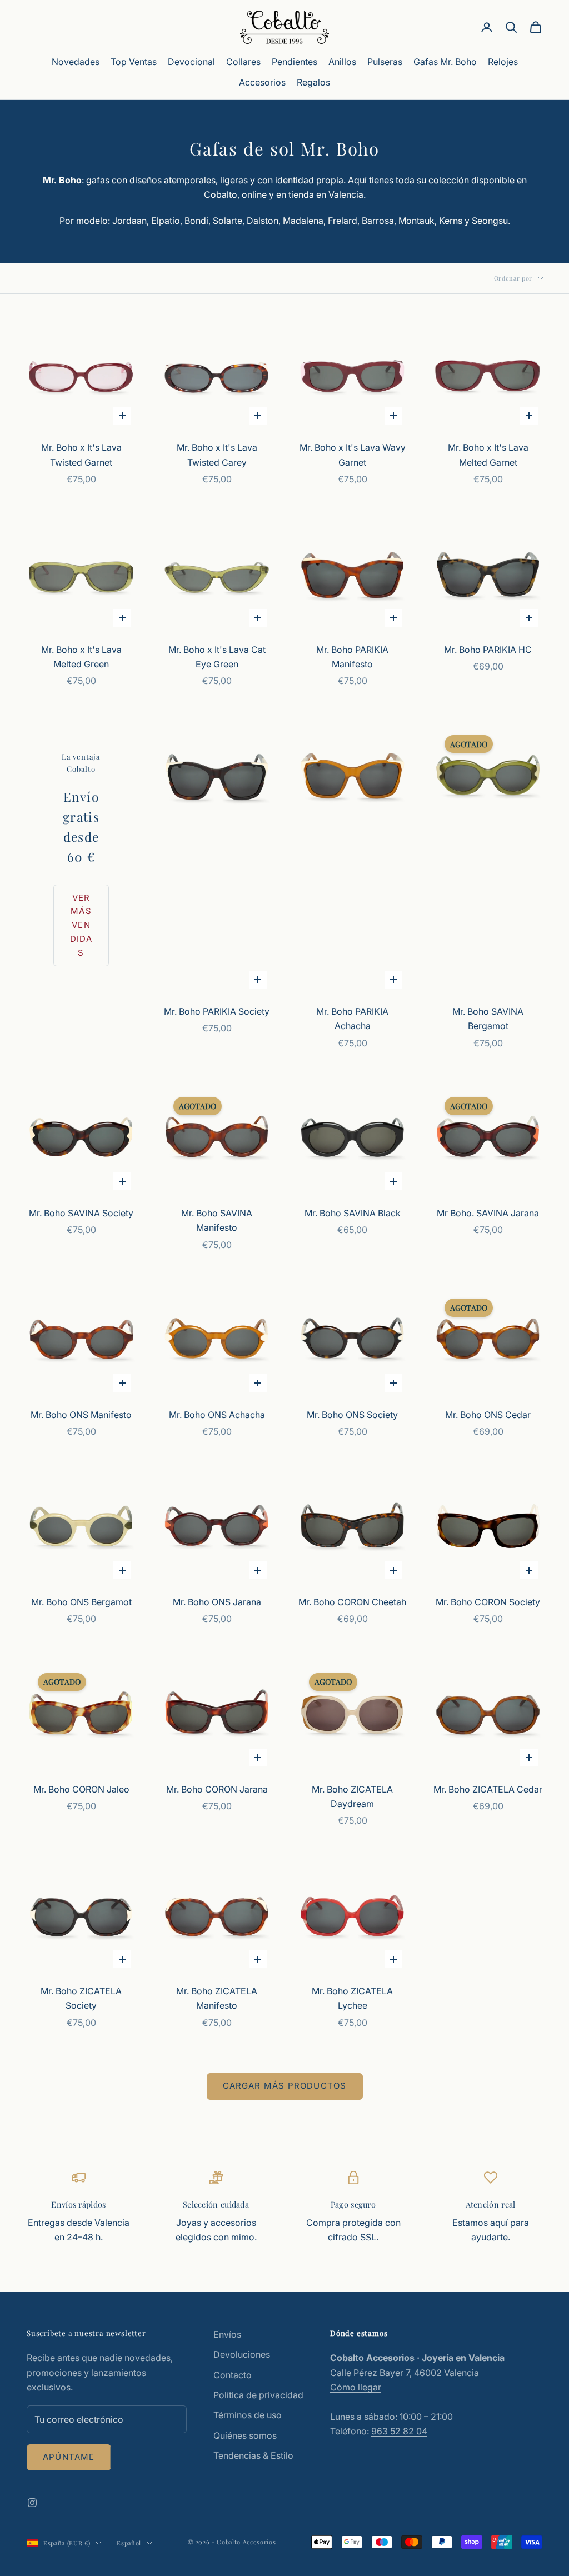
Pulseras (385, 62)
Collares (243, 62)
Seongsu (490, 221)
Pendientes (295, 62)
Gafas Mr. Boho (445, 62)
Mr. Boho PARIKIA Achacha (352, 1019)
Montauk (416, 221)
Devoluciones (242, 2354)
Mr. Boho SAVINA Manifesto (217, 1220)
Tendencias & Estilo (253, 2455)
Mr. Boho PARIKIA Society (217, 1011)
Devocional (191, 62)
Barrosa (378, 221)
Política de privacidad (258, 2395)
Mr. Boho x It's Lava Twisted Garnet (81, 455)
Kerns (451, 221)
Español (129, 2543)
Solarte (228, 221)
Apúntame (69, 2457)
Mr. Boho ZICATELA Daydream (352, 1796)
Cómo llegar (356, 2387)
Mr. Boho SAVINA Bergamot (488, 1019)
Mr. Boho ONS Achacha (217, 1415)
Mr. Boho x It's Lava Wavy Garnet (353, 455)
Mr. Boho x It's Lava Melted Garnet (488, 455)
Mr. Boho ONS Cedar (488, 1415)
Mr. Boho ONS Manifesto (81, 1415)
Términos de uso (248, 2415)
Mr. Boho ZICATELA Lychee (352, 1998)
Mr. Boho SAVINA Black (353, 1213)
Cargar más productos (285, 2086)
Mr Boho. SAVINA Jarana (488, 1213)
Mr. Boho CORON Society (488, 1602)
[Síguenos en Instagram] (32, 2503)
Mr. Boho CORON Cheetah (352, 1602)
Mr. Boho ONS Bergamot (81, 1602)
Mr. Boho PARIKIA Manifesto (352, 657)
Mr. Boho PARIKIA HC (488, 650)
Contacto (233, 2375)
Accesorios (262, 82)
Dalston (263, 221)
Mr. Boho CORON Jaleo (81, 1789)
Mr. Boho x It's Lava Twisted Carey (217, 455)
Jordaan (129, 221)
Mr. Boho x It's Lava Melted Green (81, 657)
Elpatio (166, 221)
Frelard (343, 221)
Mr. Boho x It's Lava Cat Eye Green (217, 657)
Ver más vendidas (81, 925)
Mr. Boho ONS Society (352, 1415)
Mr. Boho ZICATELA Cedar (488, 1789)
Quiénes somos (245, 2435)
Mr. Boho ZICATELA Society (81, 1998)
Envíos (227, 2334)
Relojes (503, 62)
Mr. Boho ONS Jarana (217, 1602)
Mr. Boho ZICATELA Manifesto (217, 1998)
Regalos (313, 82)
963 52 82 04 (399, 2431)
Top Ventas (134, 62)
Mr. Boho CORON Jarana (217, 1789)
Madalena (303, 221)
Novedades (76, 62)
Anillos (342, 62)
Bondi (196, 221)
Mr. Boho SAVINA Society (81, 1213)
